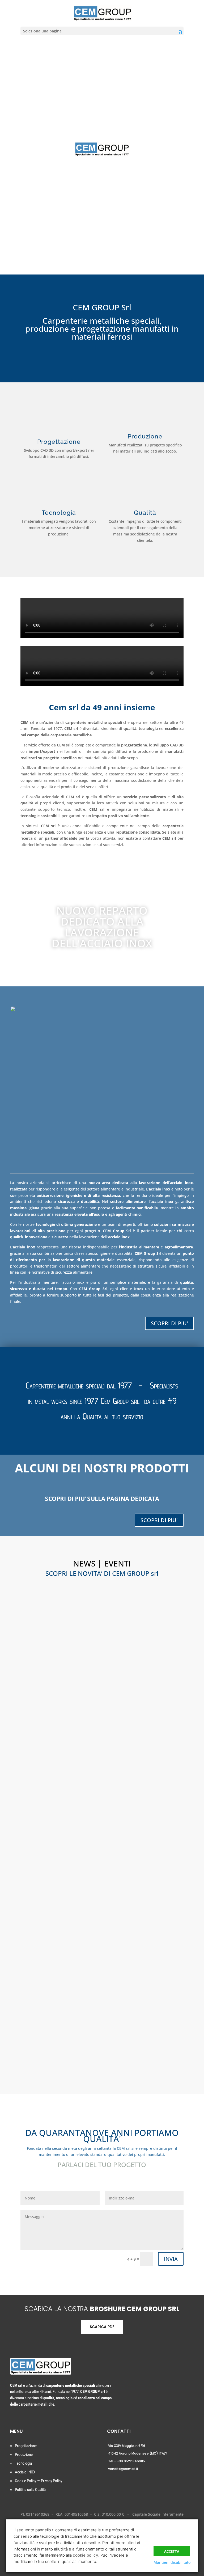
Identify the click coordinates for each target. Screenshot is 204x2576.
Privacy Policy (52, 2481)
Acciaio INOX (25, 2472)
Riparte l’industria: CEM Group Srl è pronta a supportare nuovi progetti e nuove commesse (102, 1630)
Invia (171, 2259)
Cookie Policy (25, 2481)
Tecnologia (23, 2463)
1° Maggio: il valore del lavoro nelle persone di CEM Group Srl (102, 1935)
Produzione (24, 2455)
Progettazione (26, 2446)
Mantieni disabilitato (172, 2562)
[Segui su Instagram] (13, 2416)
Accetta (172, 2551)
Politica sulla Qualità (30, 2490)
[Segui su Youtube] (30, 2416)
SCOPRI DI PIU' (169, 1323)
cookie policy (86, 2555)
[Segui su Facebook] (22, 2416)
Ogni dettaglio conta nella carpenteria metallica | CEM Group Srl (102, 1778)
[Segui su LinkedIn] (39, 2416)
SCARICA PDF (102, 2327)
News (30, 1645)
